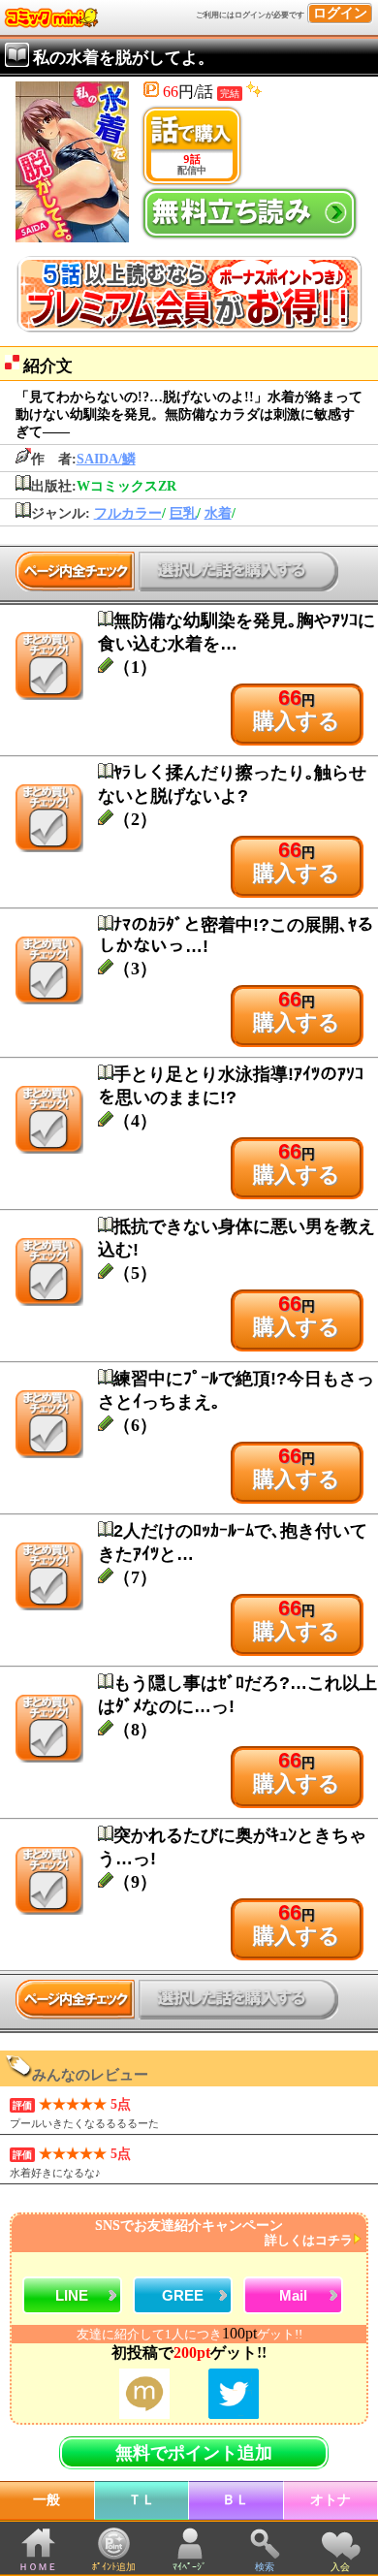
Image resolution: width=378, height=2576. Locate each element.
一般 (47, 2500)
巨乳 (183, 513)
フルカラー (128, 513)
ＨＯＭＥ (38, 2567)
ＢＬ (236, 2500)
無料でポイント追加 (194, 2453)
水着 (218, 513)
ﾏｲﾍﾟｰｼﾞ (189, 2567)
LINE (72, 2295)
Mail (293, 2295)
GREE (183, 2295)
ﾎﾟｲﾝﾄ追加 (114, 2567)
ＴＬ (142, 2500)
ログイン (340, 13)
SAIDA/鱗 (106, 459)
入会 (340, 2567)
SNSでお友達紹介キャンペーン (224, 2233)
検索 (265, 2567)
